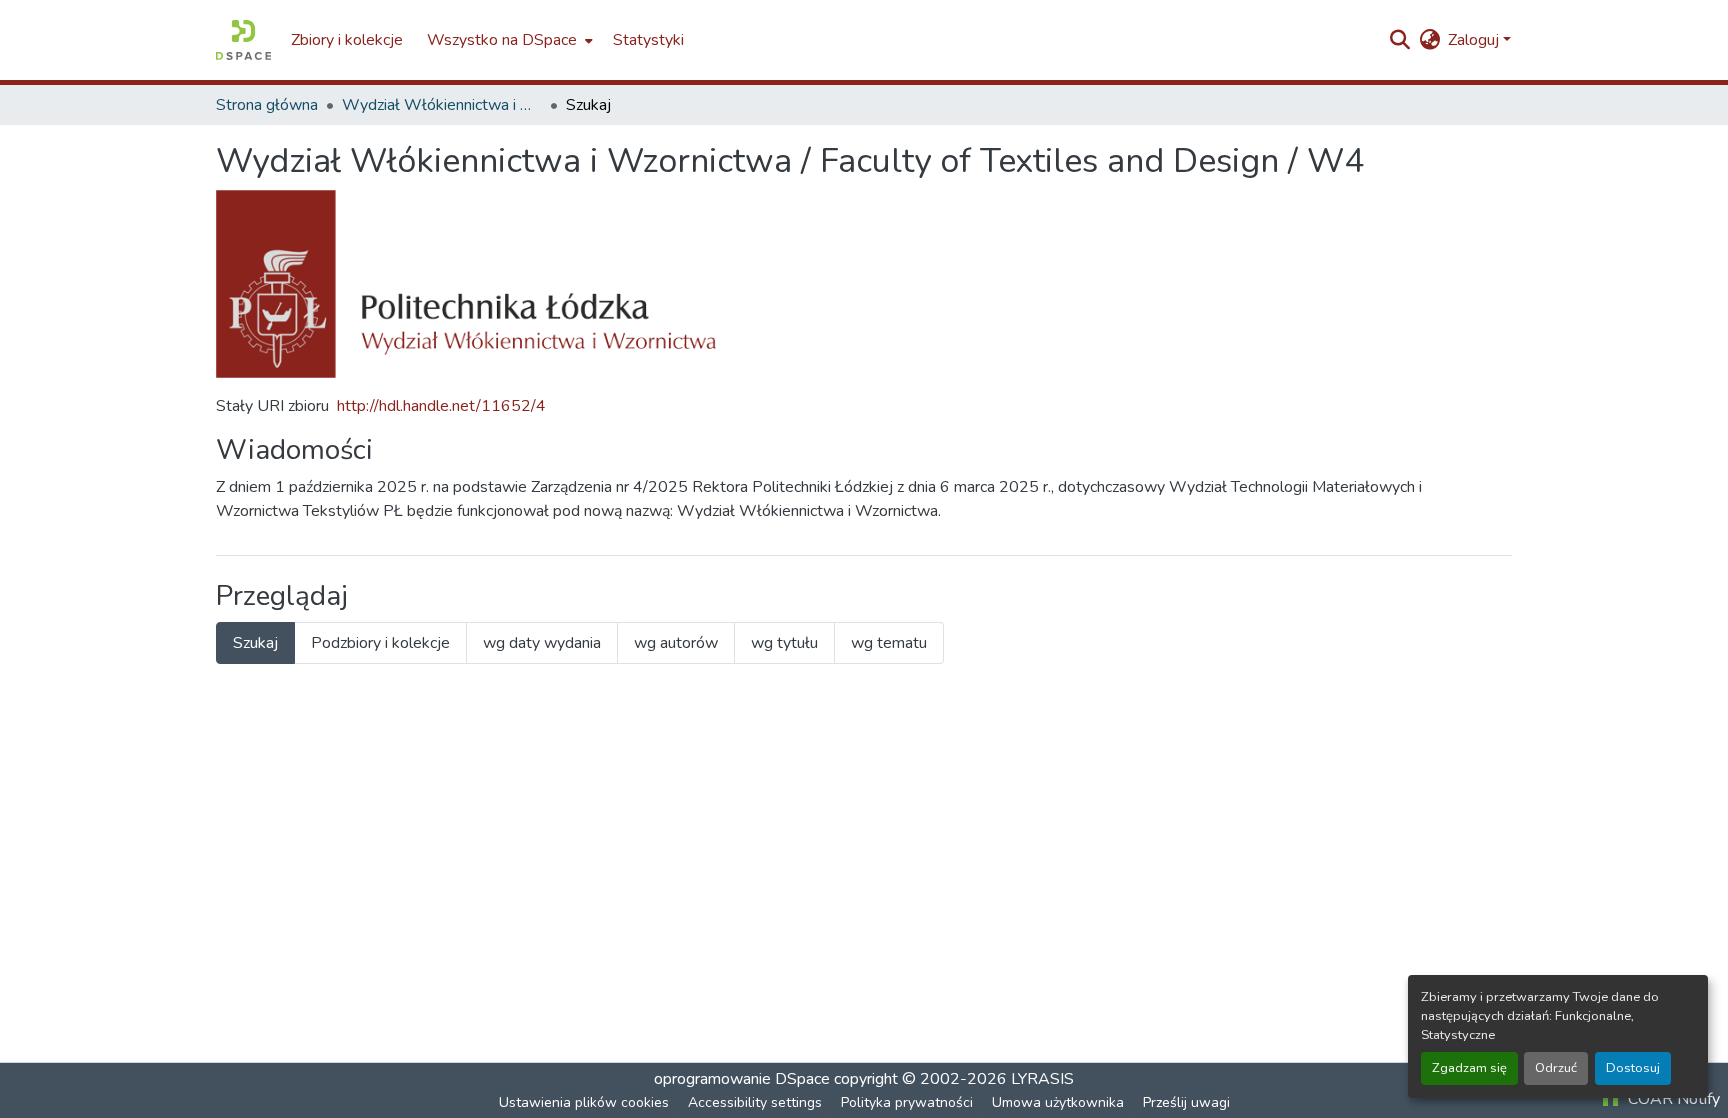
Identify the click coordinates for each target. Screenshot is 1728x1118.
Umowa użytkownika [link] (1058, 1102)
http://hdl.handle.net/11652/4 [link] (441, 406)
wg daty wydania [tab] (542, 643)
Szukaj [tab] (255, 643)
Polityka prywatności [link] (907, 1102)
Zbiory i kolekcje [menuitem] (347, 40)
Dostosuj (1633, 1068)
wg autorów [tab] (676, 643)
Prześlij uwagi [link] (1186, 1102)
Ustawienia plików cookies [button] (584, 1102)
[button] (243, 40)
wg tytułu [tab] (784, 643)
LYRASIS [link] (1042, 1079)
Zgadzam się (1469, 1068)
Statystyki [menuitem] (648, 40)
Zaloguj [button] (1475, 40)
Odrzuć (1556, 1068)
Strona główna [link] (267, 105)
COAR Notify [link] (1672, 1099)
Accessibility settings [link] (755, 1102)
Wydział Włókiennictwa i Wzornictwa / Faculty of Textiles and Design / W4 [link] (442, 105)
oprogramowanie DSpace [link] (742, 1079)
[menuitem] (508, 40)
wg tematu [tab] (889, 643)
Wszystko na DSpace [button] (502, 40)
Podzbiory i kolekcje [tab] (380, 643)
